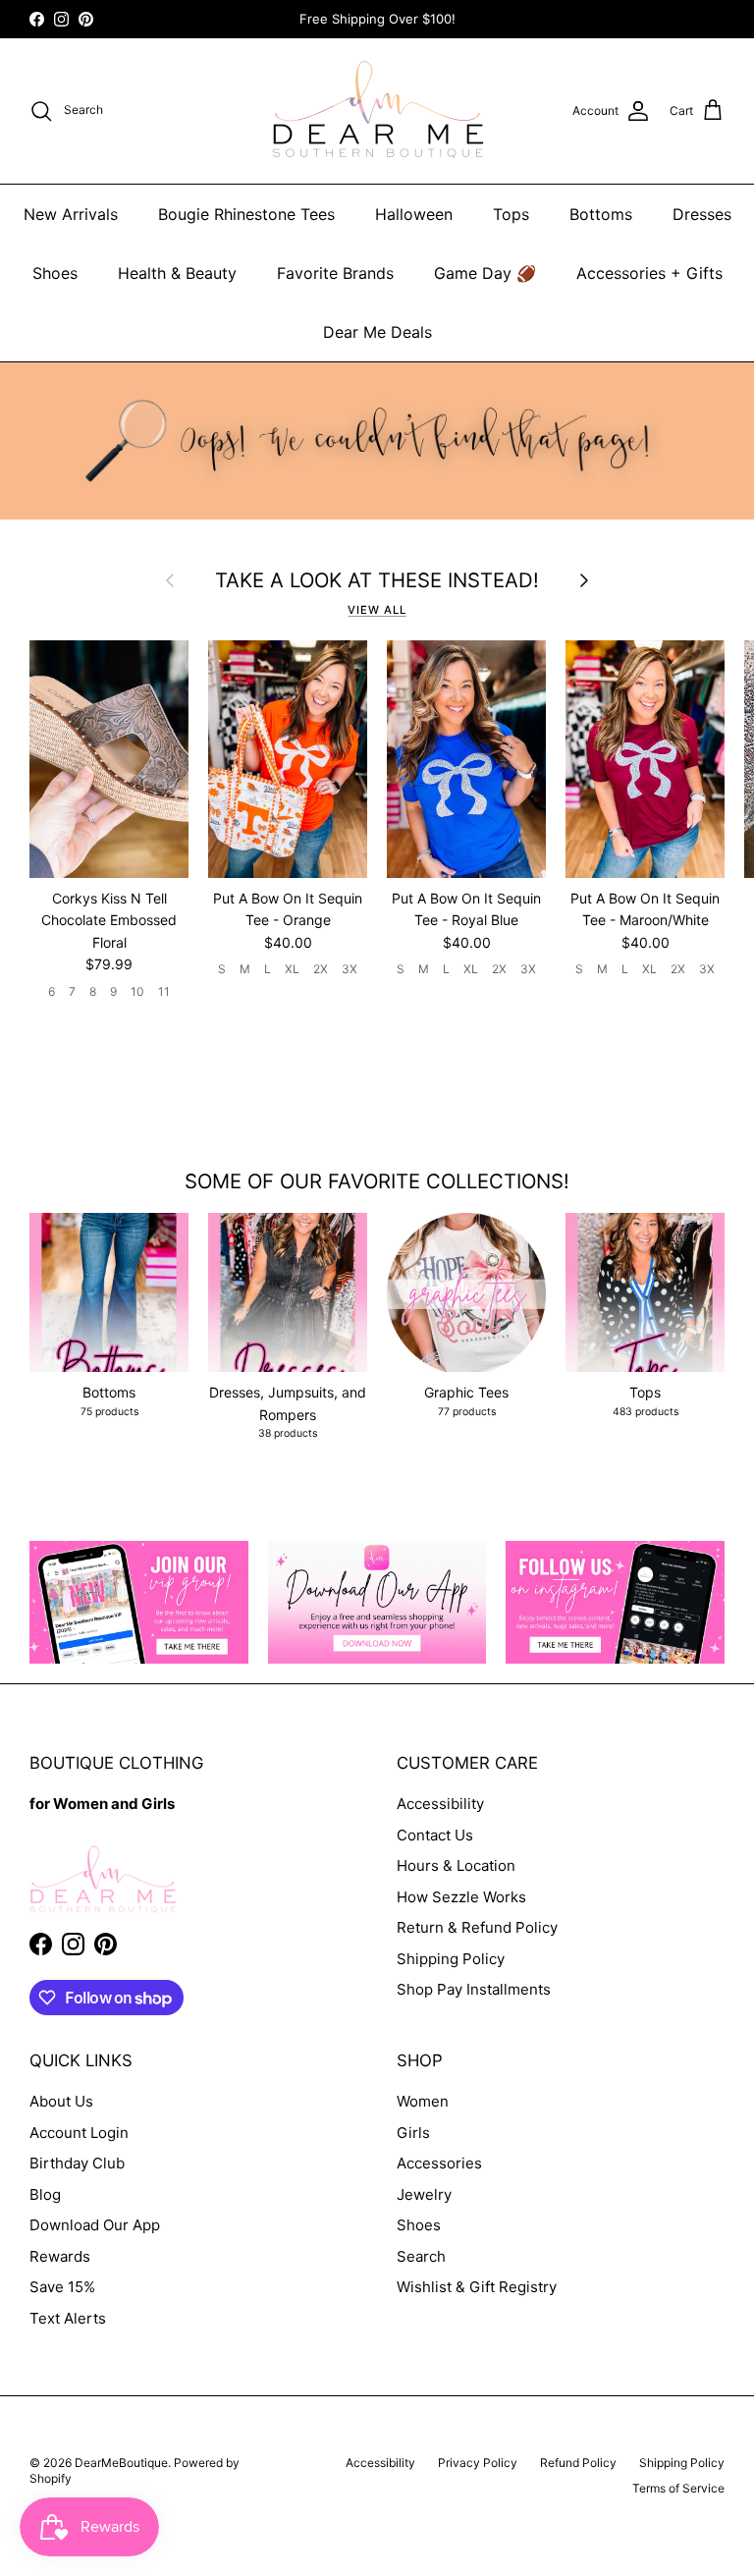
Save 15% (62, 2287)
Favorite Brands (335, 273)
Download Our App (95, 2225)
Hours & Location (456, 1865)
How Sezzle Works (461, 1897)
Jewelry (424, 2194)
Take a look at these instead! (377, 580)
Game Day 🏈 (485, 273)
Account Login (79, 2133)
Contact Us (435, 1835)
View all (377, 610)
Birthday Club (77, 2163)
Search (421, 2256)
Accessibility (440, 1804)
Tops (511, 214)
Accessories (439, 2163)
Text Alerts (68, 2318)
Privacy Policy (478, 2463)
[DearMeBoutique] (377, 111)
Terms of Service (678, 2488)
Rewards (60, 2256)
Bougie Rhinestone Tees (246, 214)
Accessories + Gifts (649, 273)
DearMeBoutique (121, 2463)
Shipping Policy (451, 1959)
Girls (413, 2133)
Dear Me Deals (377, 332)
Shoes (55, 273)
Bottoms (601, 214)
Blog (45, 2194)
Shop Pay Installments (474, 1989)
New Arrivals (71, 214)
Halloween (414, 214)
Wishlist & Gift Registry (477, 2287)
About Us (61, 2101)
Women (423, 2101)
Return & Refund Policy (477, 1927)
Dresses (702, 214)
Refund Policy (578, 2463)
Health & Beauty (177, 273)
